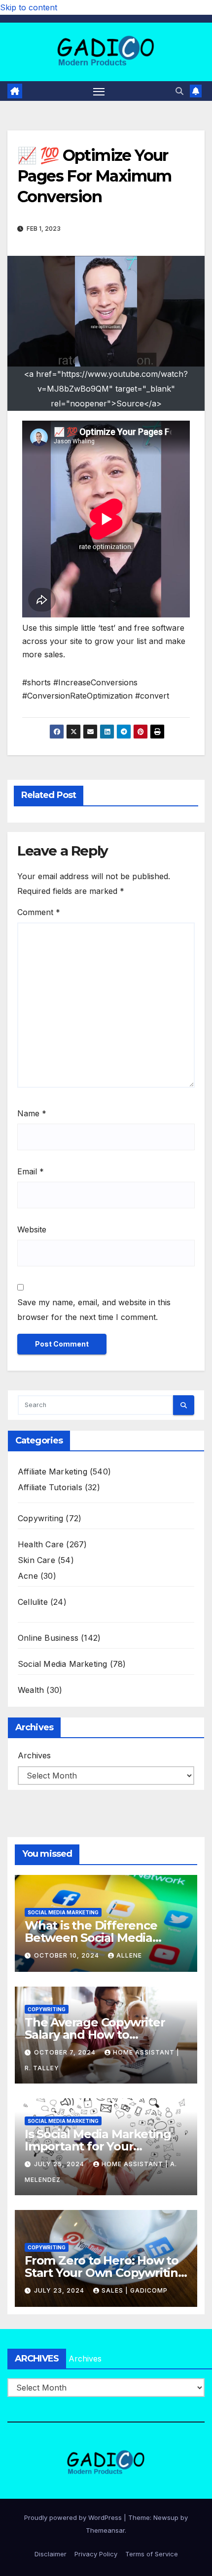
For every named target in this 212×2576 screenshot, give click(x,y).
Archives (34, 1755)
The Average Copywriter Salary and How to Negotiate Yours (95, 2035)
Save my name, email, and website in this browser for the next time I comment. (94, 1310)
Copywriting (40, 1518)
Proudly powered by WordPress (74, 2517)
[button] (179, 91)
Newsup (166, 2517)
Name (32, 1113)
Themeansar (105, 2530)
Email (31, 1171)
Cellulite (33, 1602)
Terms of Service (152, 2554)
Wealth (31, 1690)
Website (32, 1229)
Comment (39, 912)
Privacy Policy (96, 2554)
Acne (28, 1576)
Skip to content (29, 7)
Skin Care (36, 1560)
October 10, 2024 (68, 1955)
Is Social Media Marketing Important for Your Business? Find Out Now (98, 2146)
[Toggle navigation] (99, 91)
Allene (129, 1955)
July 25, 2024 (60, 2164)
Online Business (48, 1638)
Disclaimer (51, 2554)
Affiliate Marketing (53, 1472)
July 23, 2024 (60, 2290)
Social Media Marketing (62, 1664)
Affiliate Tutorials (50, 1487)
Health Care (41, 1544)
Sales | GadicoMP (135, 2290)
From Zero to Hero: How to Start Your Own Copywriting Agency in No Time (105, 2273)
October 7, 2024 (66, 2052)
